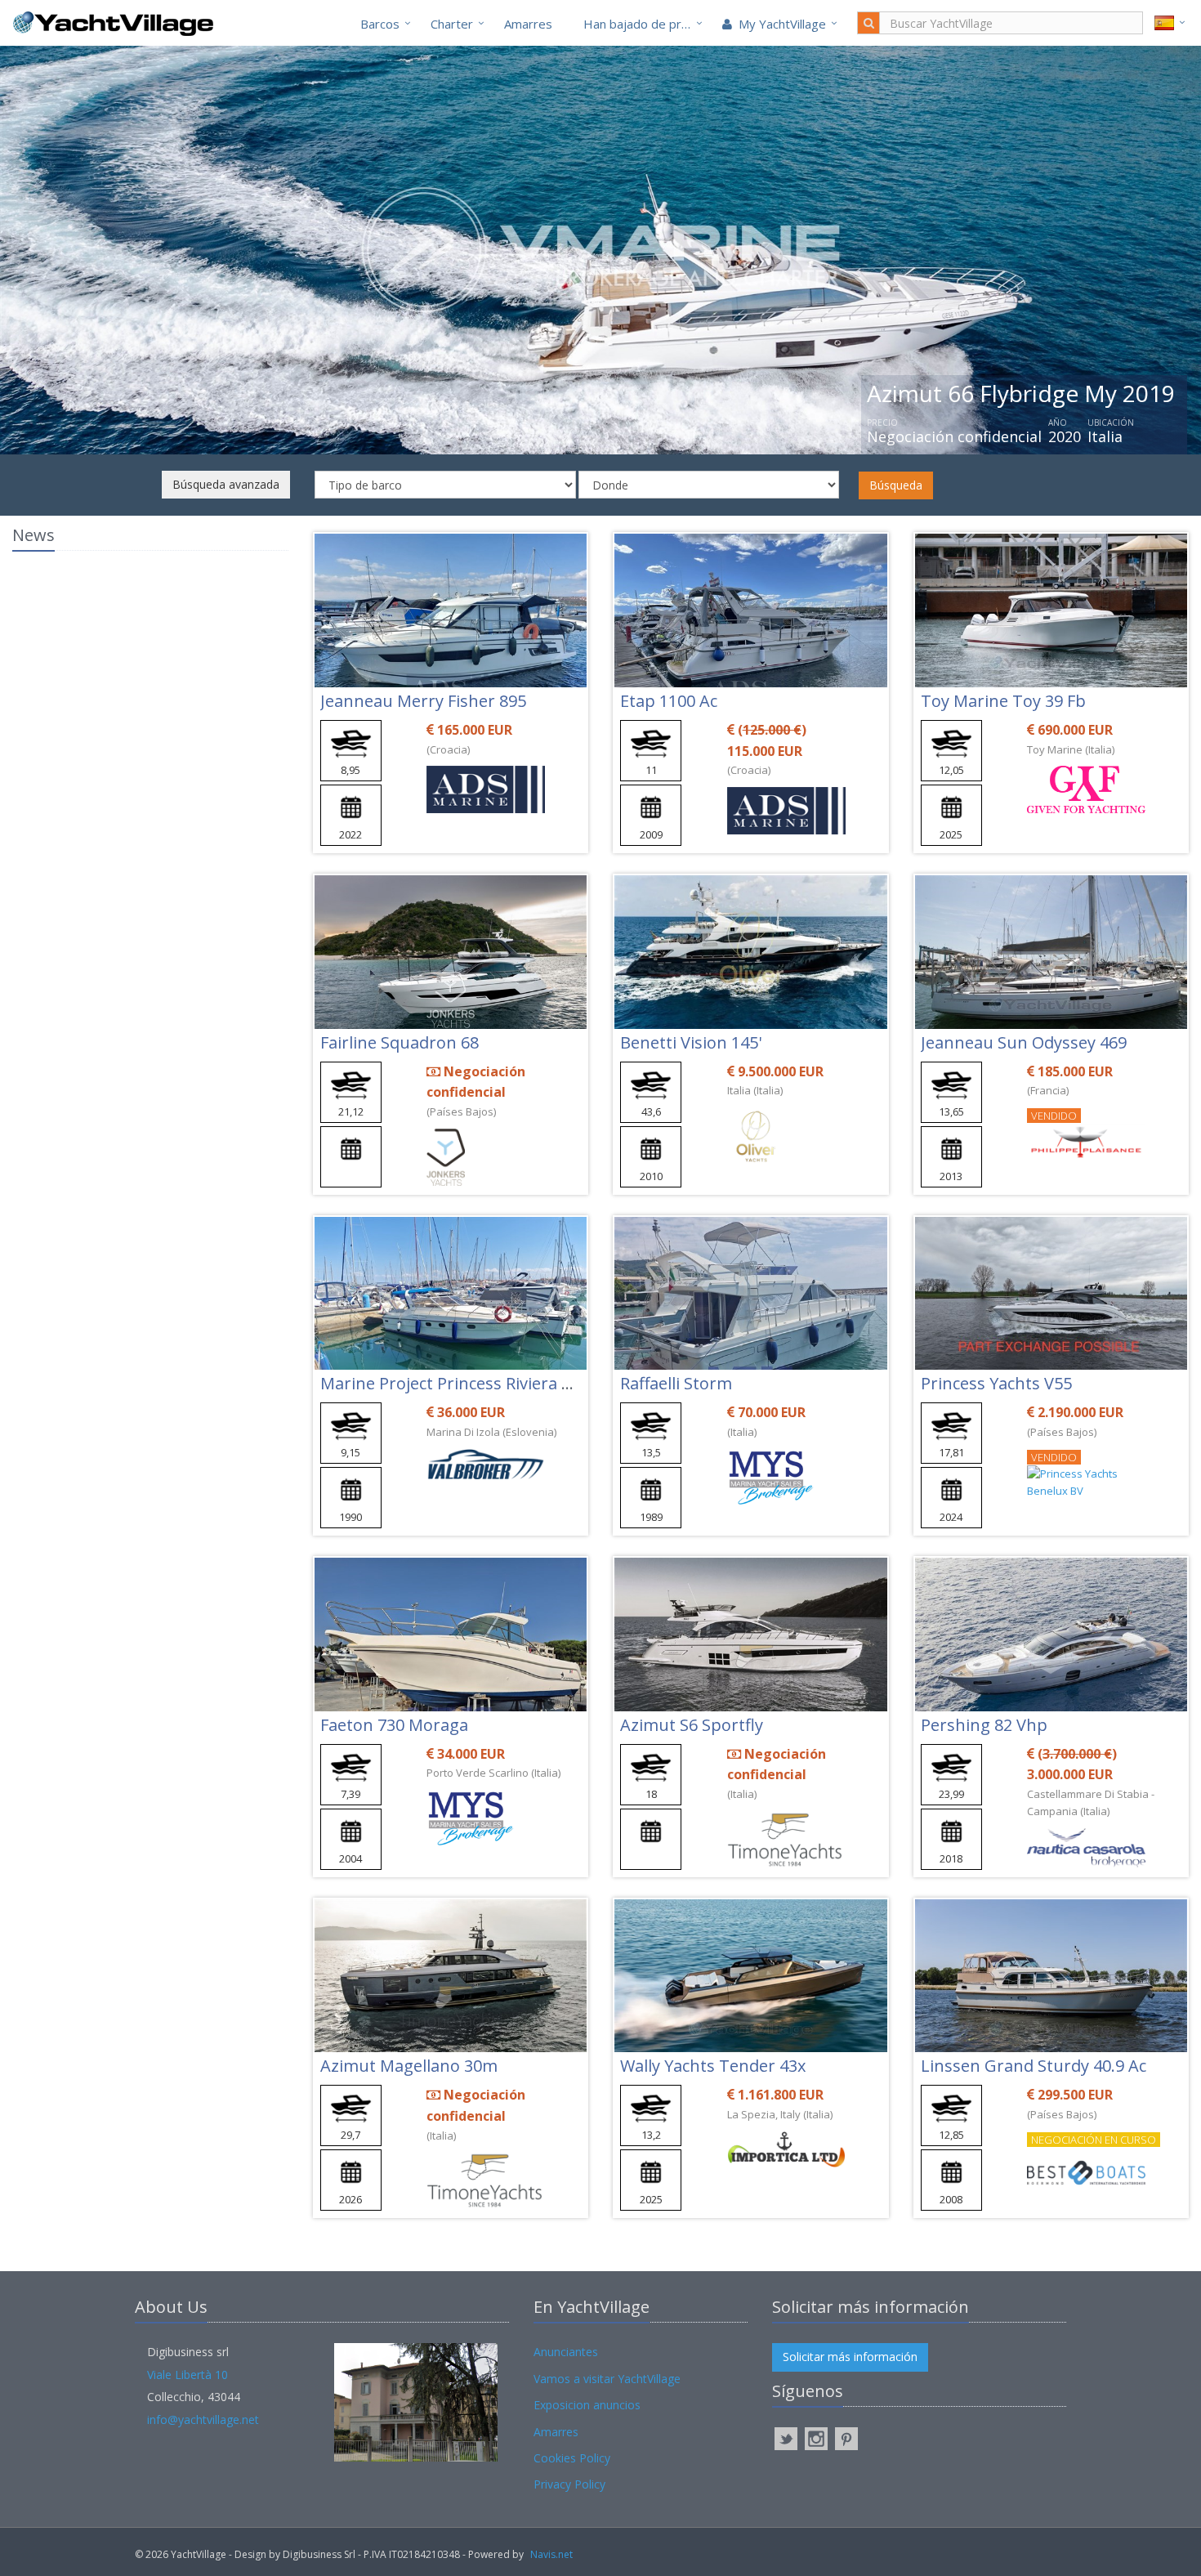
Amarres (528, 24)
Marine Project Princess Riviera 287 (454, 1383)
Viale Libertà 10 (188, 2375)
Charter (452, 24)
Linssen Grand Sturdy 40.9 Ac (1034, 2066)
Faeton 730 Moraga (394, 1725)
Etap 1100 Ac (669, 701)
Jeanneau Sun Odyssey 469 (1024, 1042)
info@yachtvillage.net (203, 2419)
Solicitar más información (850, 2357)
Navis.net (551, 2554)
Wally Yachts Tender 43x (713, 2066)
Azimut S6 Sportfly (692, 1725)
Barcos (380, 24)
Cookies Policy (572, 2458)
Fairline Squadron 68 (400, 1042)
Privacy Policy (569, 2484)
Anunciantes (566, 2352)
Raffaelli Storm (676, 1383)
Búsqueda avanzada (226, 484)
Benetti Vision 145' (691, 1042)
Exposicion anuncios (587, 2405)
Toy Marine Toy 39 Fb (1003, 701)
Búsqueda (896, 485)
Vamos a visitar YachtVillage (607, 2379)
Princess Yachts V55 (996, 1383)
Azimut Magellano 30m (409, 2066)
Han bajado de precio (644, 24)
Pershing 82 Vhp (984, 1725)
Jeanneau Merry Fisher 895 (423, 701)
